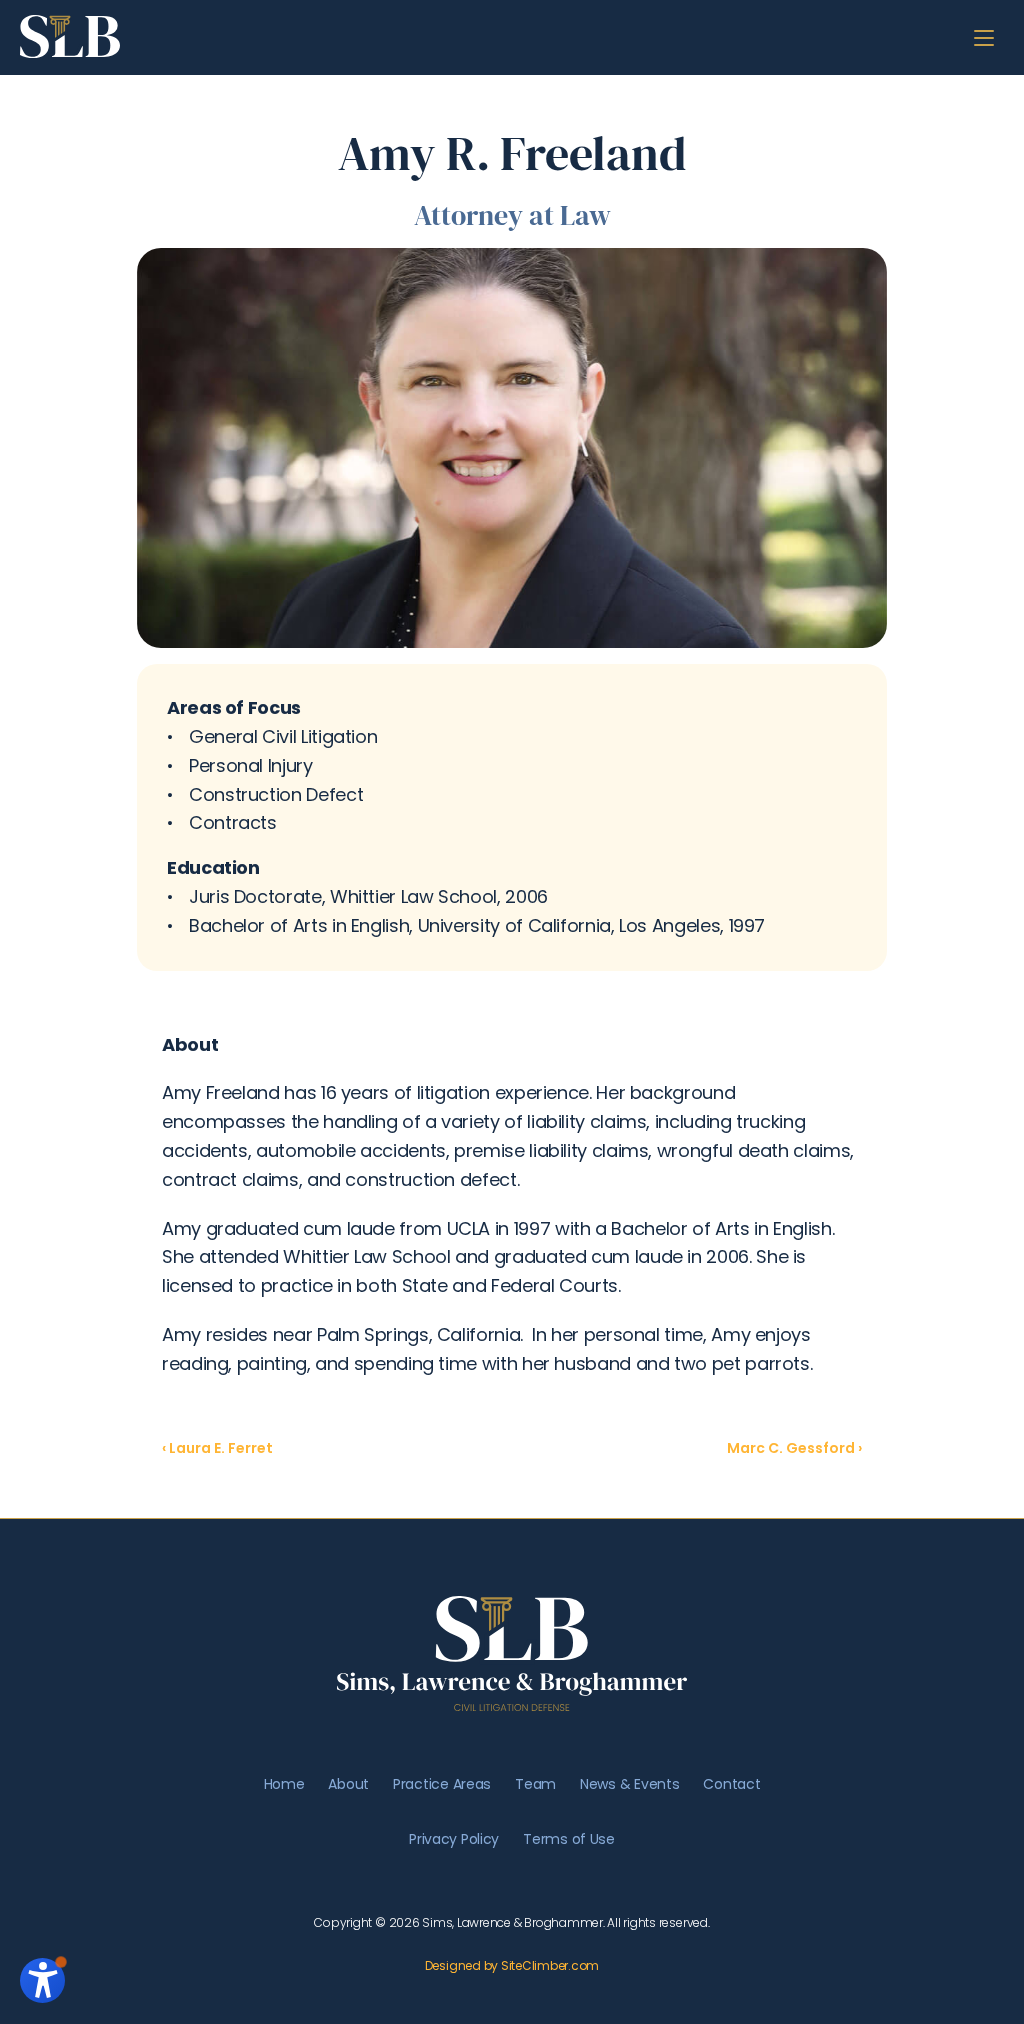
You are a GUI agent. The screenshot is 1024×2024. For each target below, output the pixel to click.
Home (284, 1784)
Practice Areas (442, 1784)
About (348, 1784)
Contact (731, 1784)
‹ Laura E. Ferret (217, 1448)
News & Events (629, 1784)
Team (535, 1784)
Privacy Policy (454, 1839)
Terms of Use (569, 1839)
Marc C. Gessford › (794, 1448)
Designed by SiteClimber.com (512, 1966)
